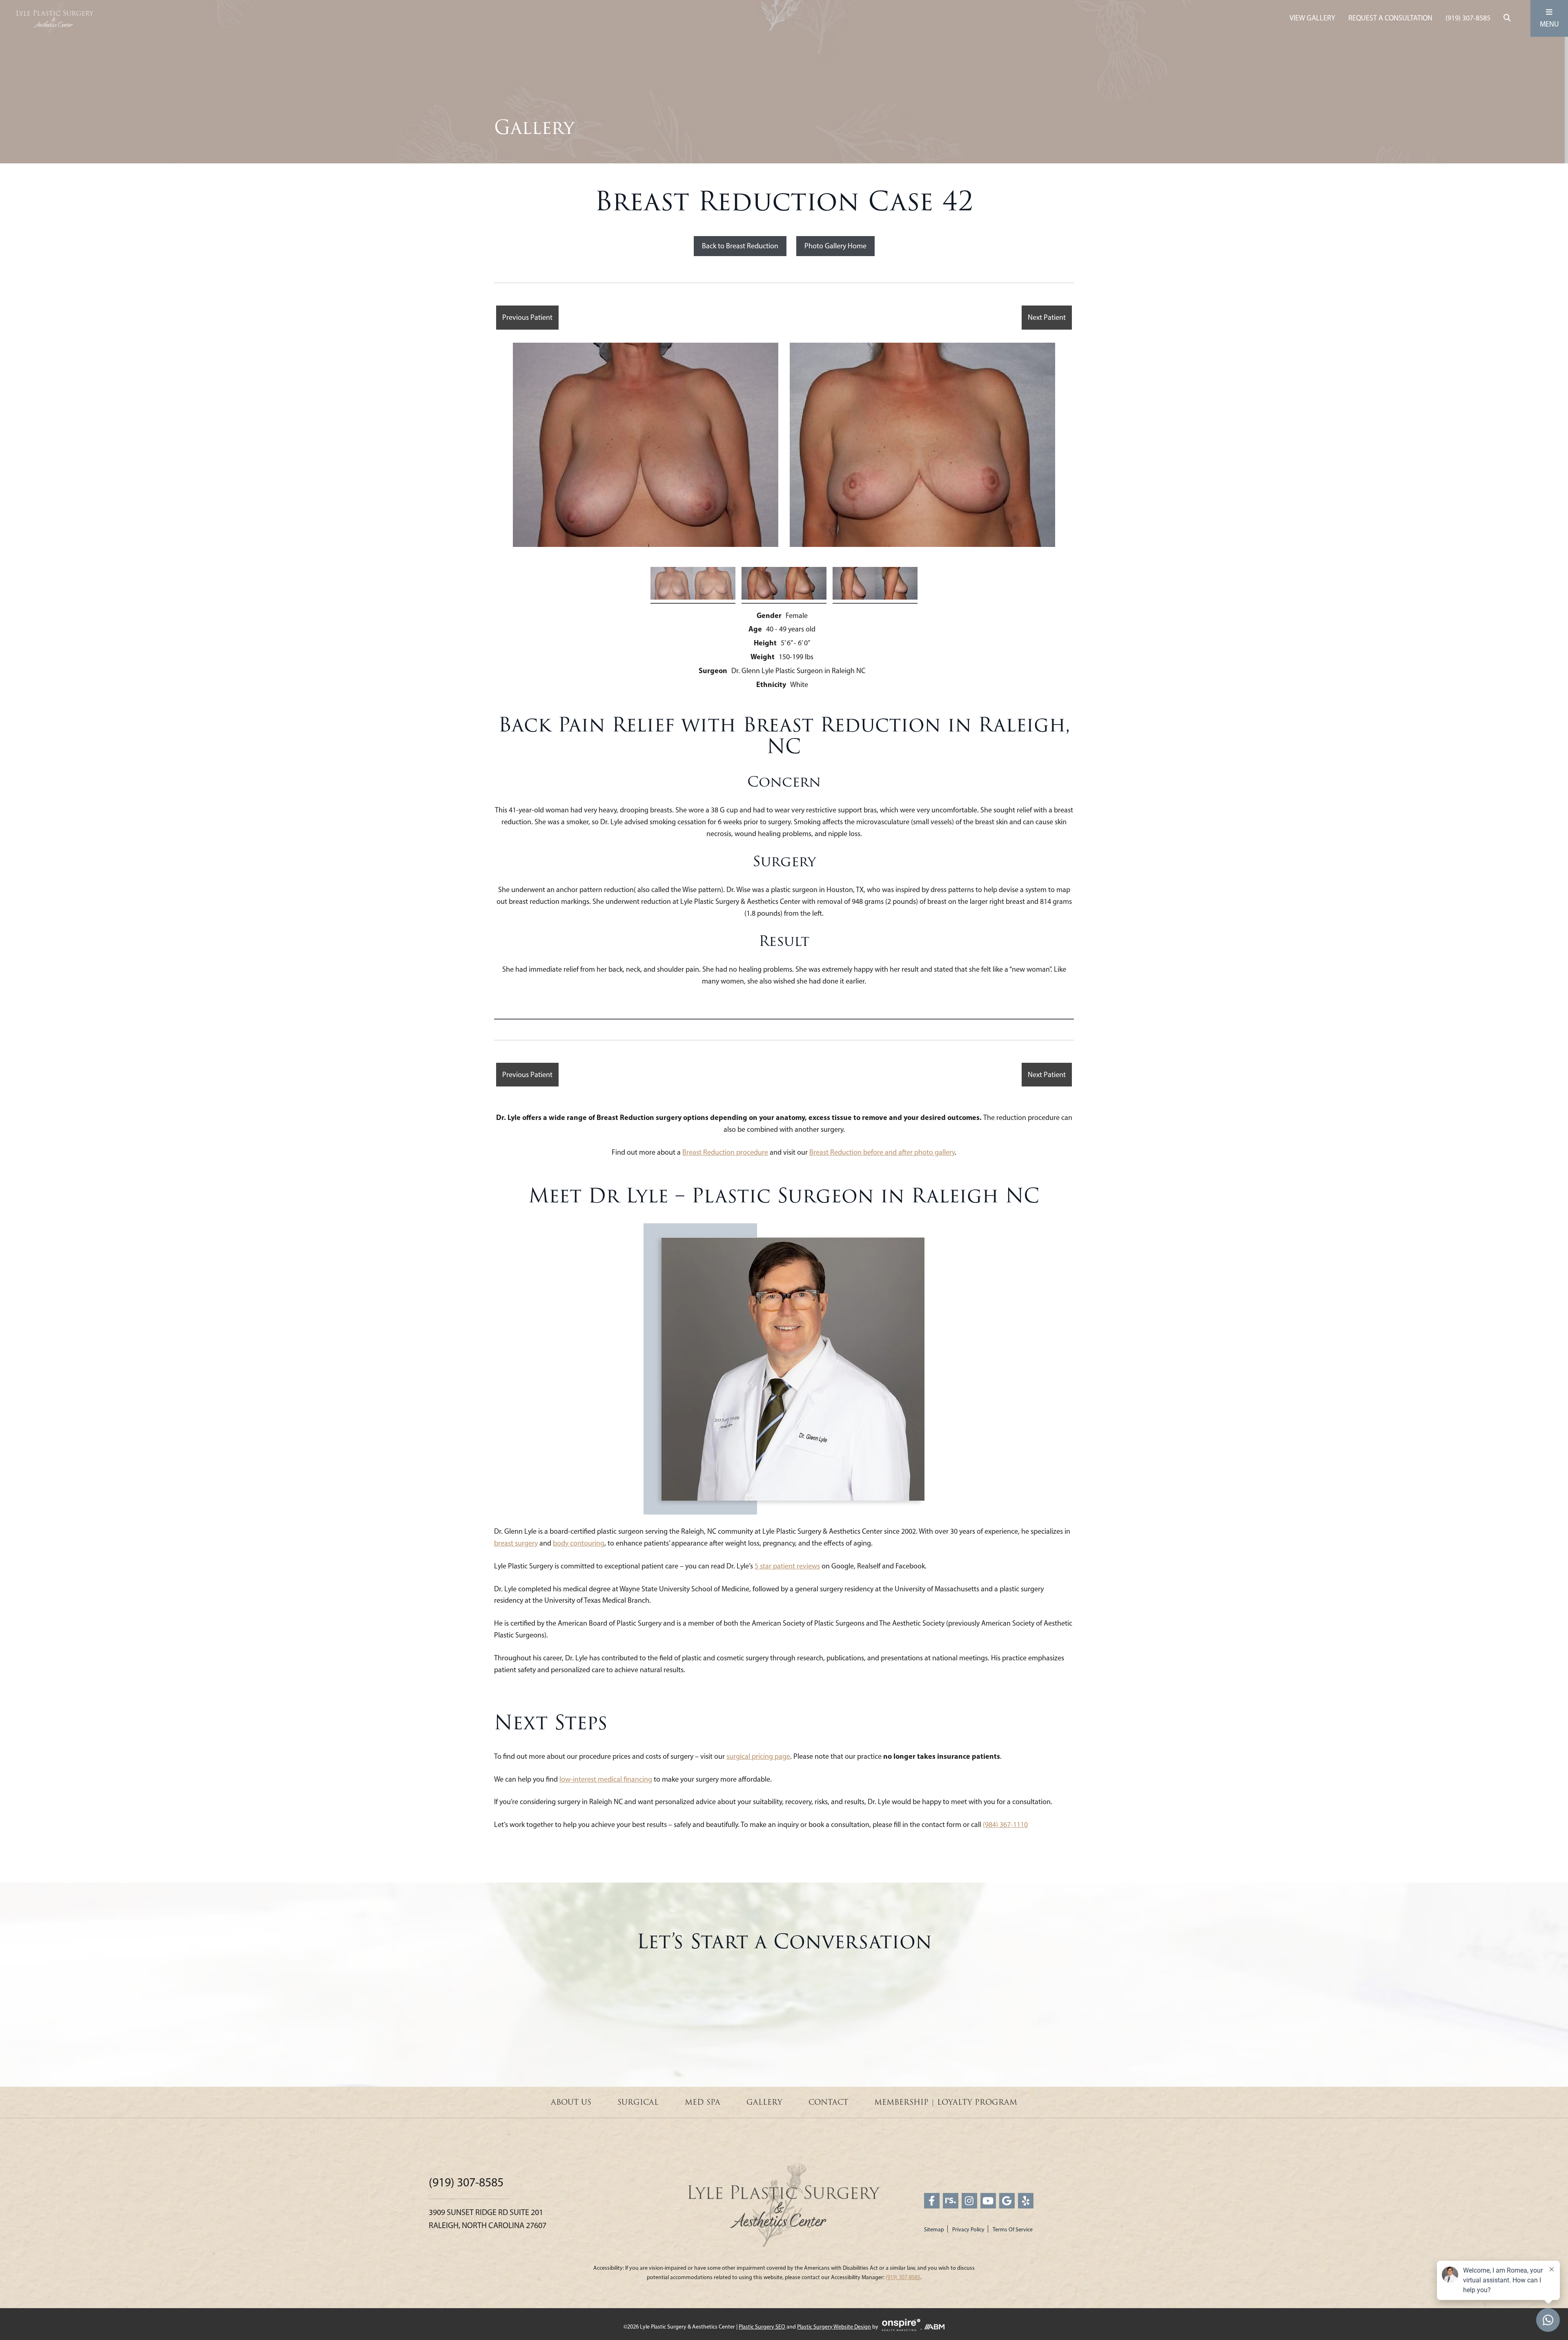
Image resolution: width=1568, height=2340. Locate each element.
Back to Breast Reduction (740, 246)
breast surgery (516, 1543)
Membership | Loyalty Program (946, 2102)
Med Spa (703, 2102)
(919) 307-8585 (1468, 18)
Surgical (638, 2102)
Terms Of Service (1013, 2230)
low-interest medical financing (606, 1779)
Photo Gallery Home (835, 246)
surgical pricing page (758, 1756)
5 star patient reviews (787, 1566)
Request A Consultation (1390, 18)
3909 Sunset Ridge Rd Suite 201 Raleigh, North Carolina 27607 (488, 2219)
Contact (828, 2102)
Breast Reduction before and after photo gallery (882, 1152)
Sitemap (934, 2230)
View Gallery (1312, 18)
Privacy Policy (968, 2230)
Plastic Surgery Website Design (834, 2327)
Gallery (764, 2102)
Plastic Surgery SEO (762, 2327)
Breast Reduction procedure (725, 1152)
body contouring (579, 1543)
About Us (571, 2102)
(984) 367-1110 (1005, 1825)
